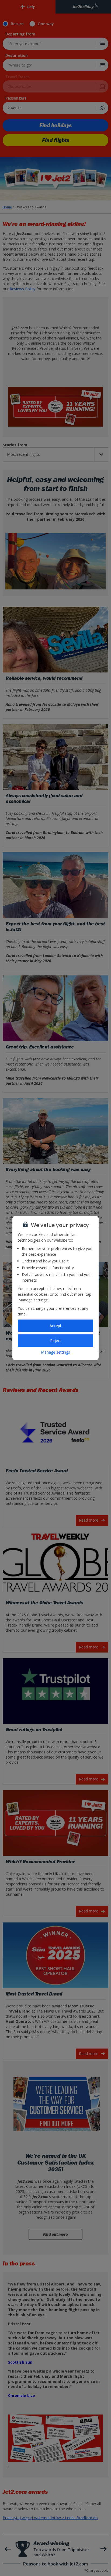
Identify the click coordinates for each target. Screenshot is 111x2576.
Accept (55, 1326)
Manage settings (55, 1352)
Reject (56, 1340)
